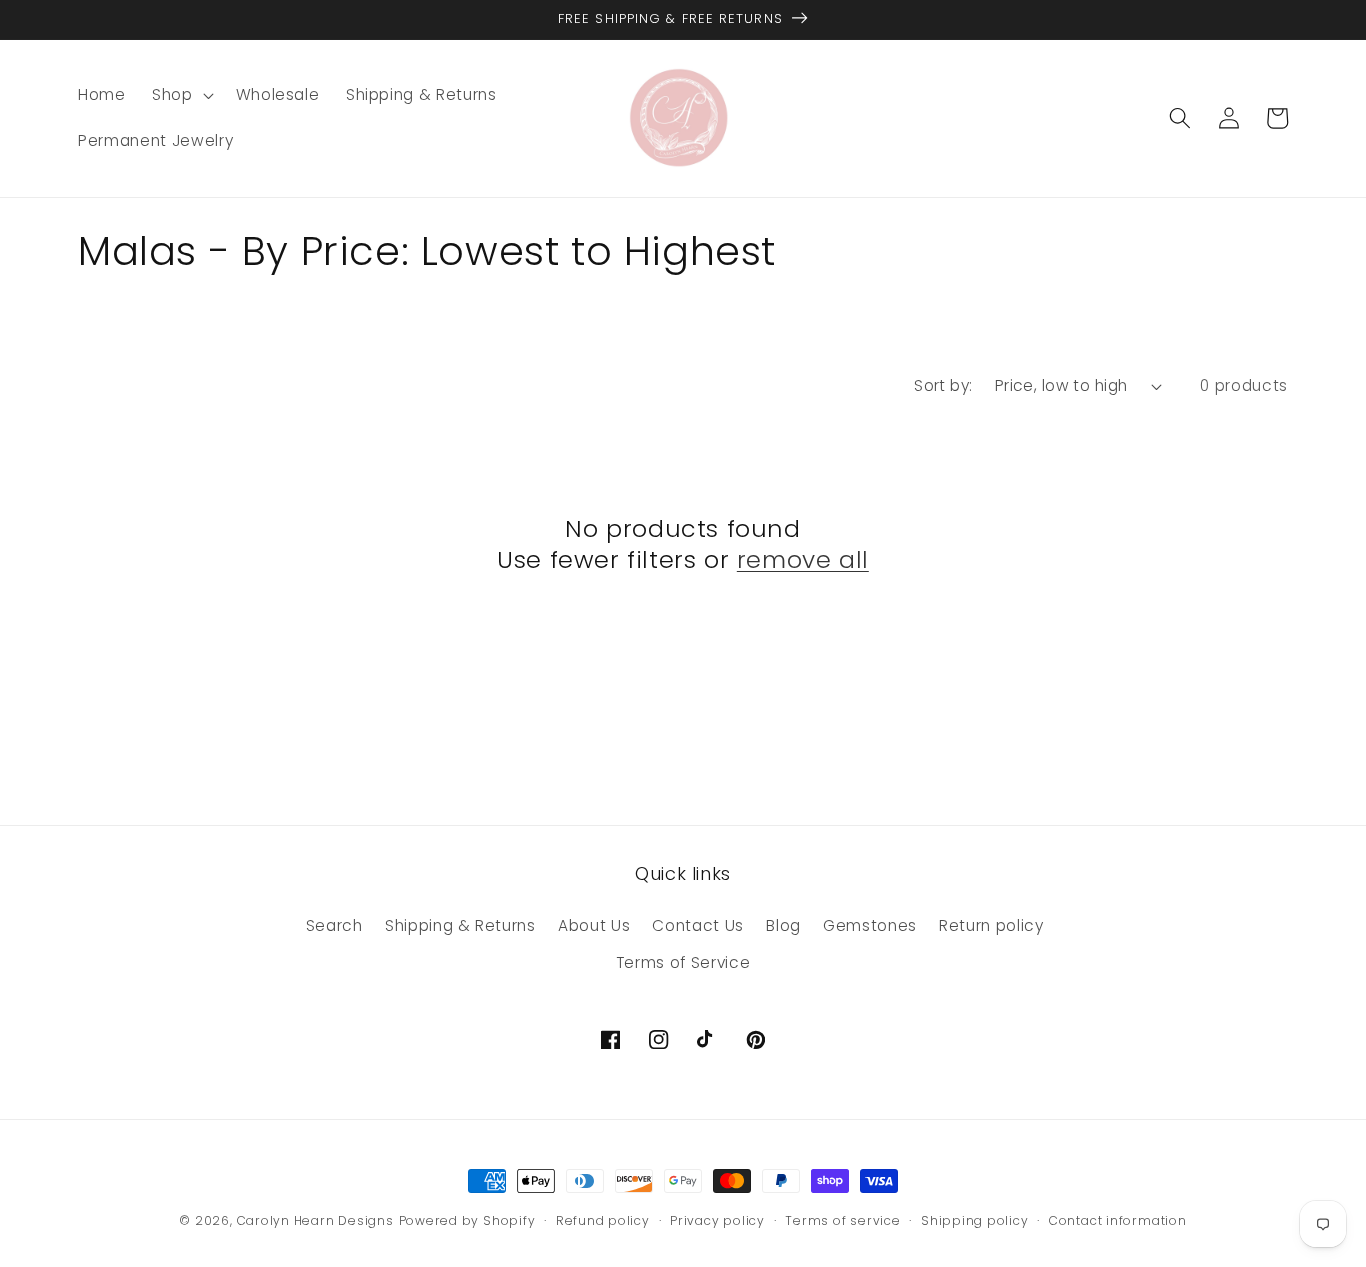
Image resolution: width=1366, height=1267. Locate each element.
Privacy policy (717, 1220)
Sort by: (943, 385)
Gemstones (870, 925)
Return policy (991, 925)
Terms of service (842, 1220)
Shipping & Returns (460, 925)
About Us (594, 925)
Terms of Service (683, 962)
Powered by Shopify (467, 1220)
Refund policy (603, 1220)
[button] (181, 95)
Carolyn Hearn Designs (315, 1220)
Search (334, 925)
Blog (783, 925)
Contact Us (698, 925)
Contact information (1118, 1220)
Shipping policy (975, 1220)
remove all (803, 559)
